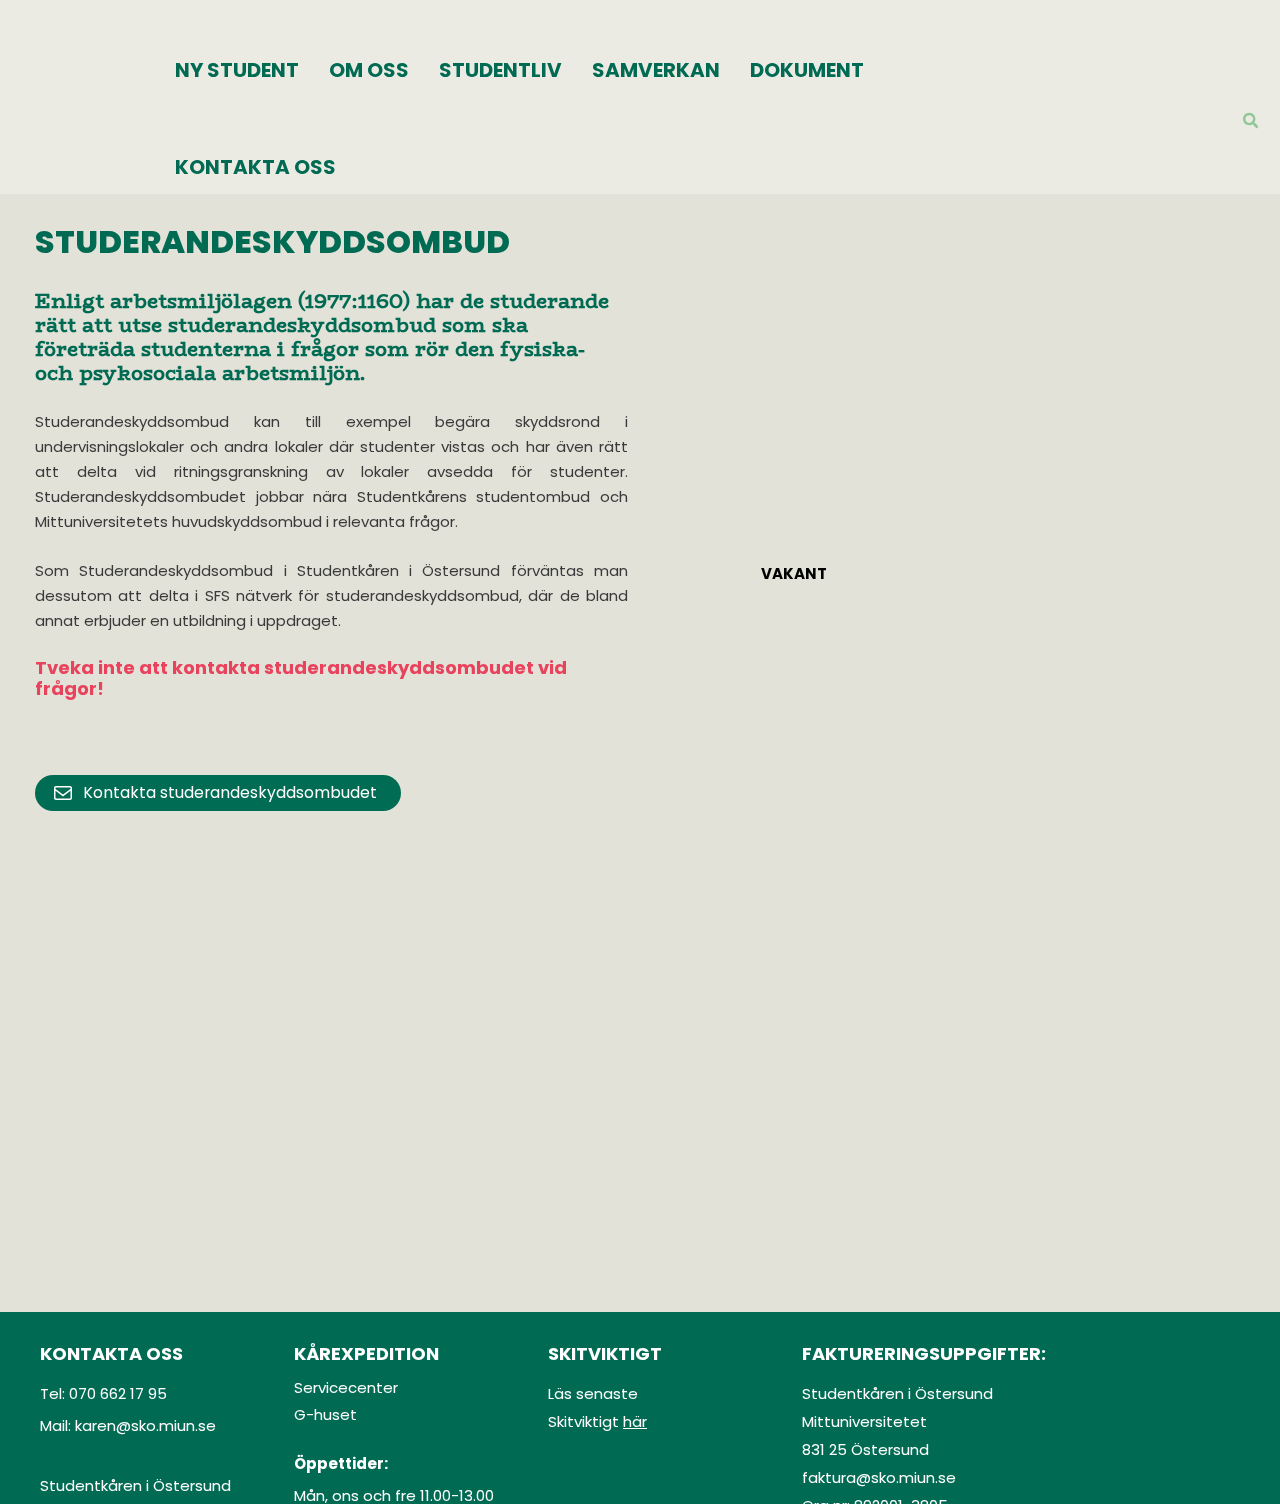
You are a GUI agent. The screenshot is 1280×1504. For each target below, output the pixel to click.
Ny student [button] (237, 70)
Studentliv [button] (500, 70)
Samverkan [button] (656, 70)
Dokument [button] (807, 70)
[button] (1251, 122)
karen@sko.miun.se (145, 1425)
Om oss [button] (369, 70)
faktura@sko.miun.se (879, 1477)
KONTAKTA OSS (255, 167)
